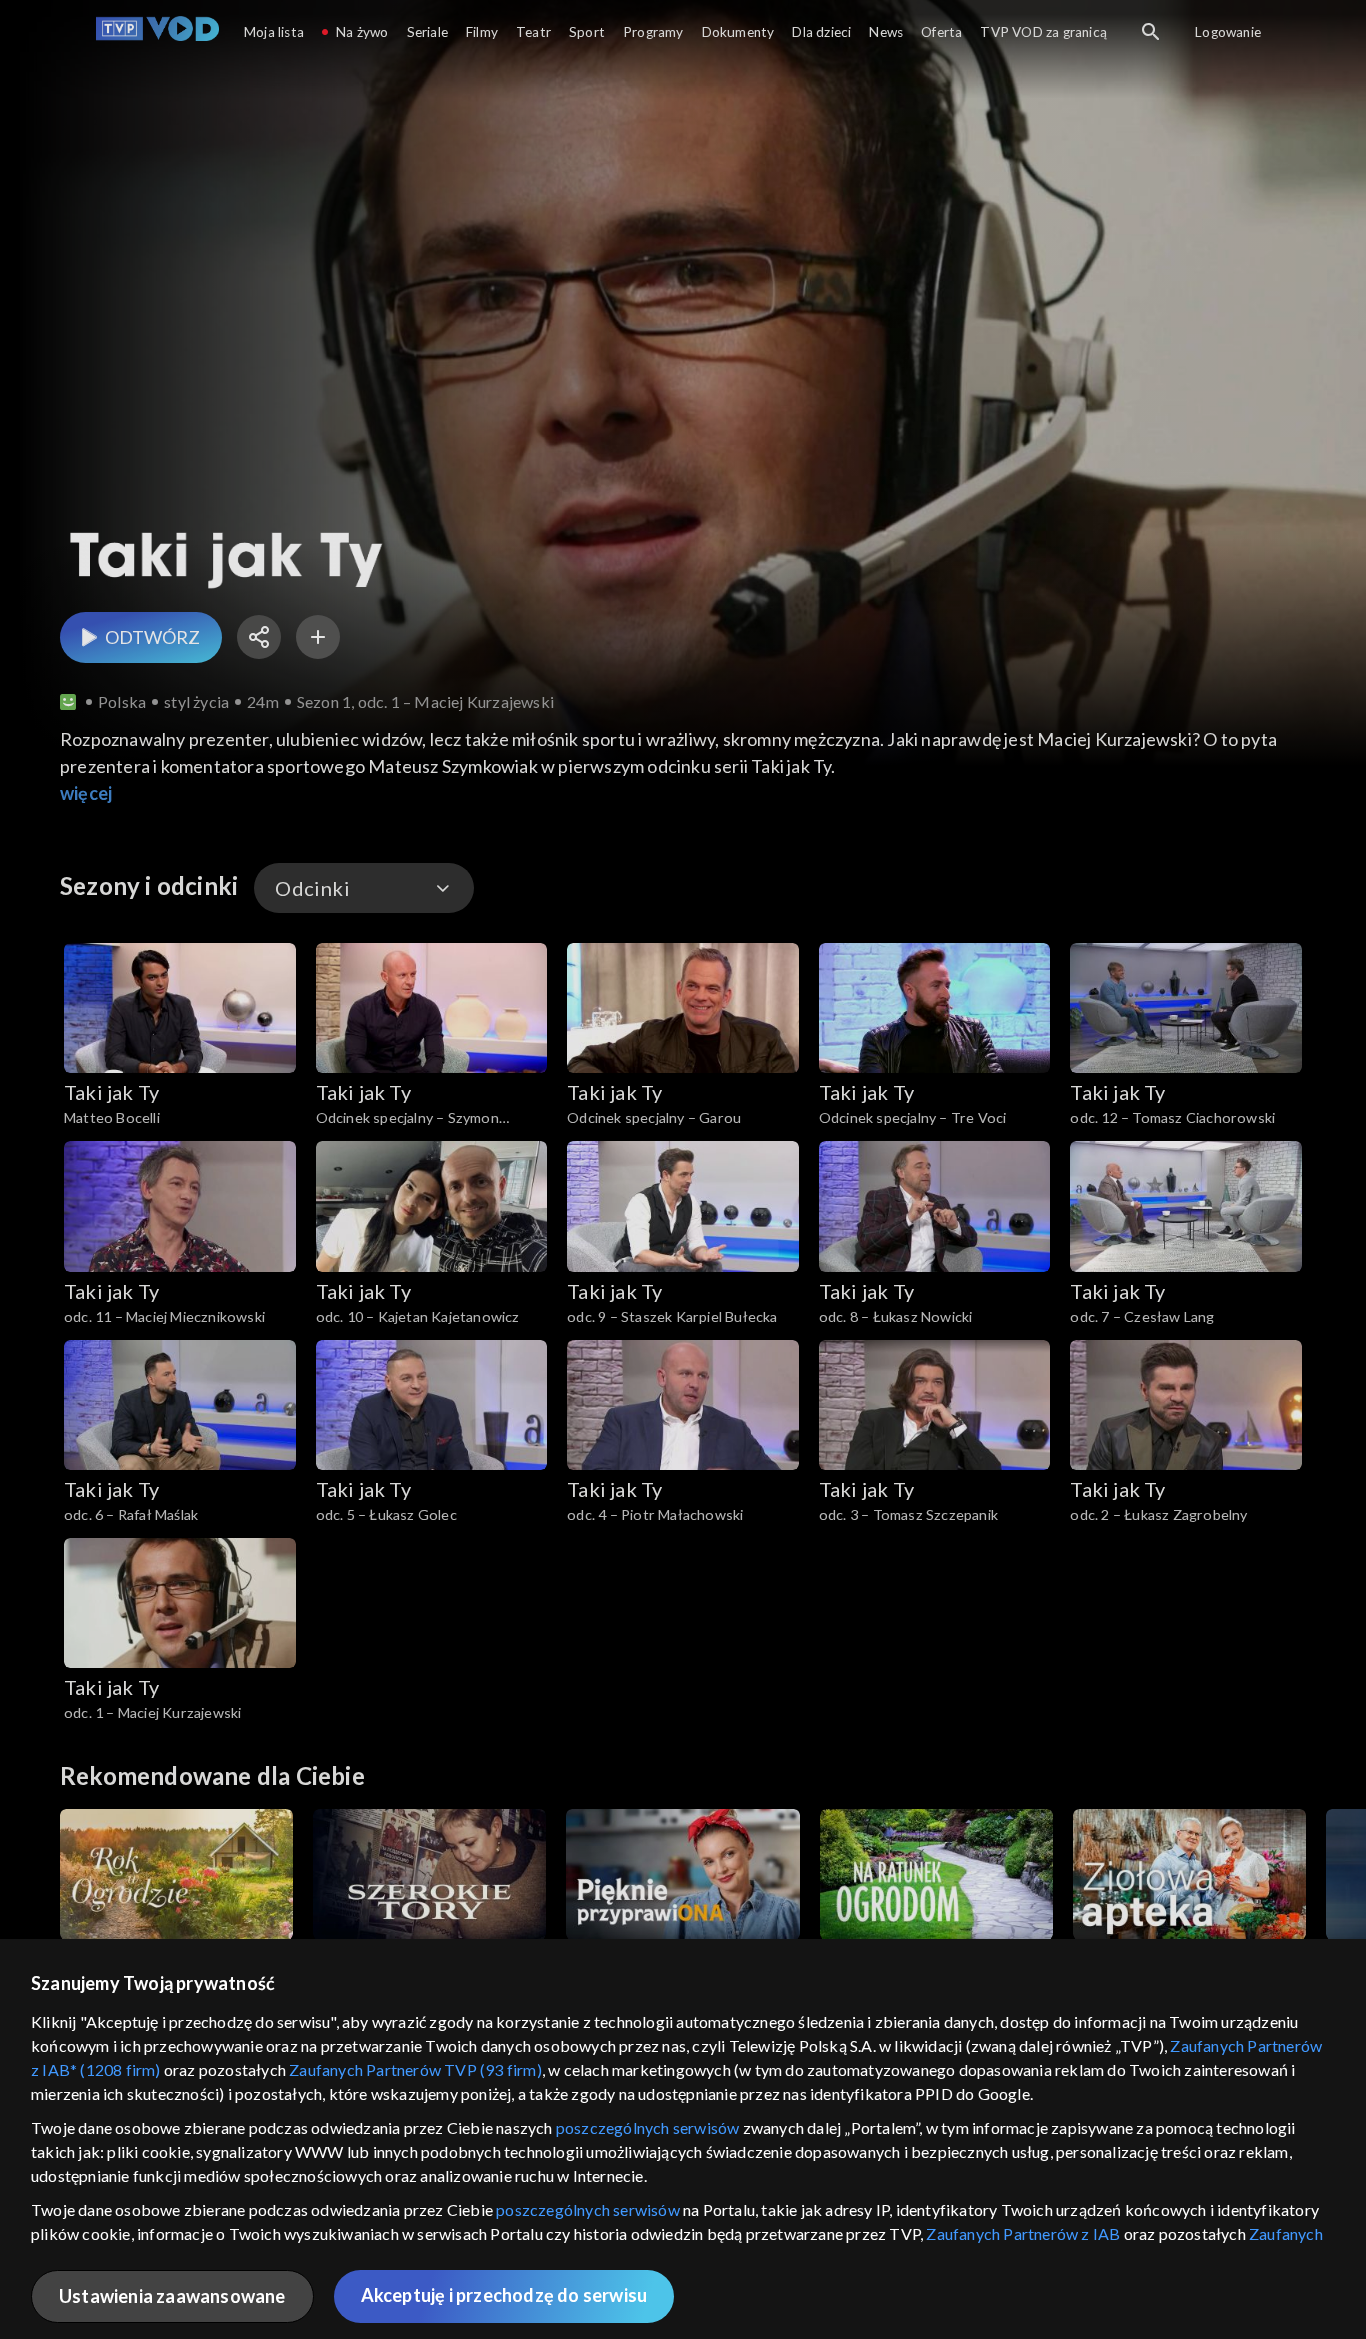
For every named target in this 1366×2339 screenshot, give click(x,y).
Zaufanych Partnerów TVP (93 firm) (415, 2069)
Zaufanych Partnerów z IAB (1023, 2233)
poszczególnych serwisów (648, 2127)
